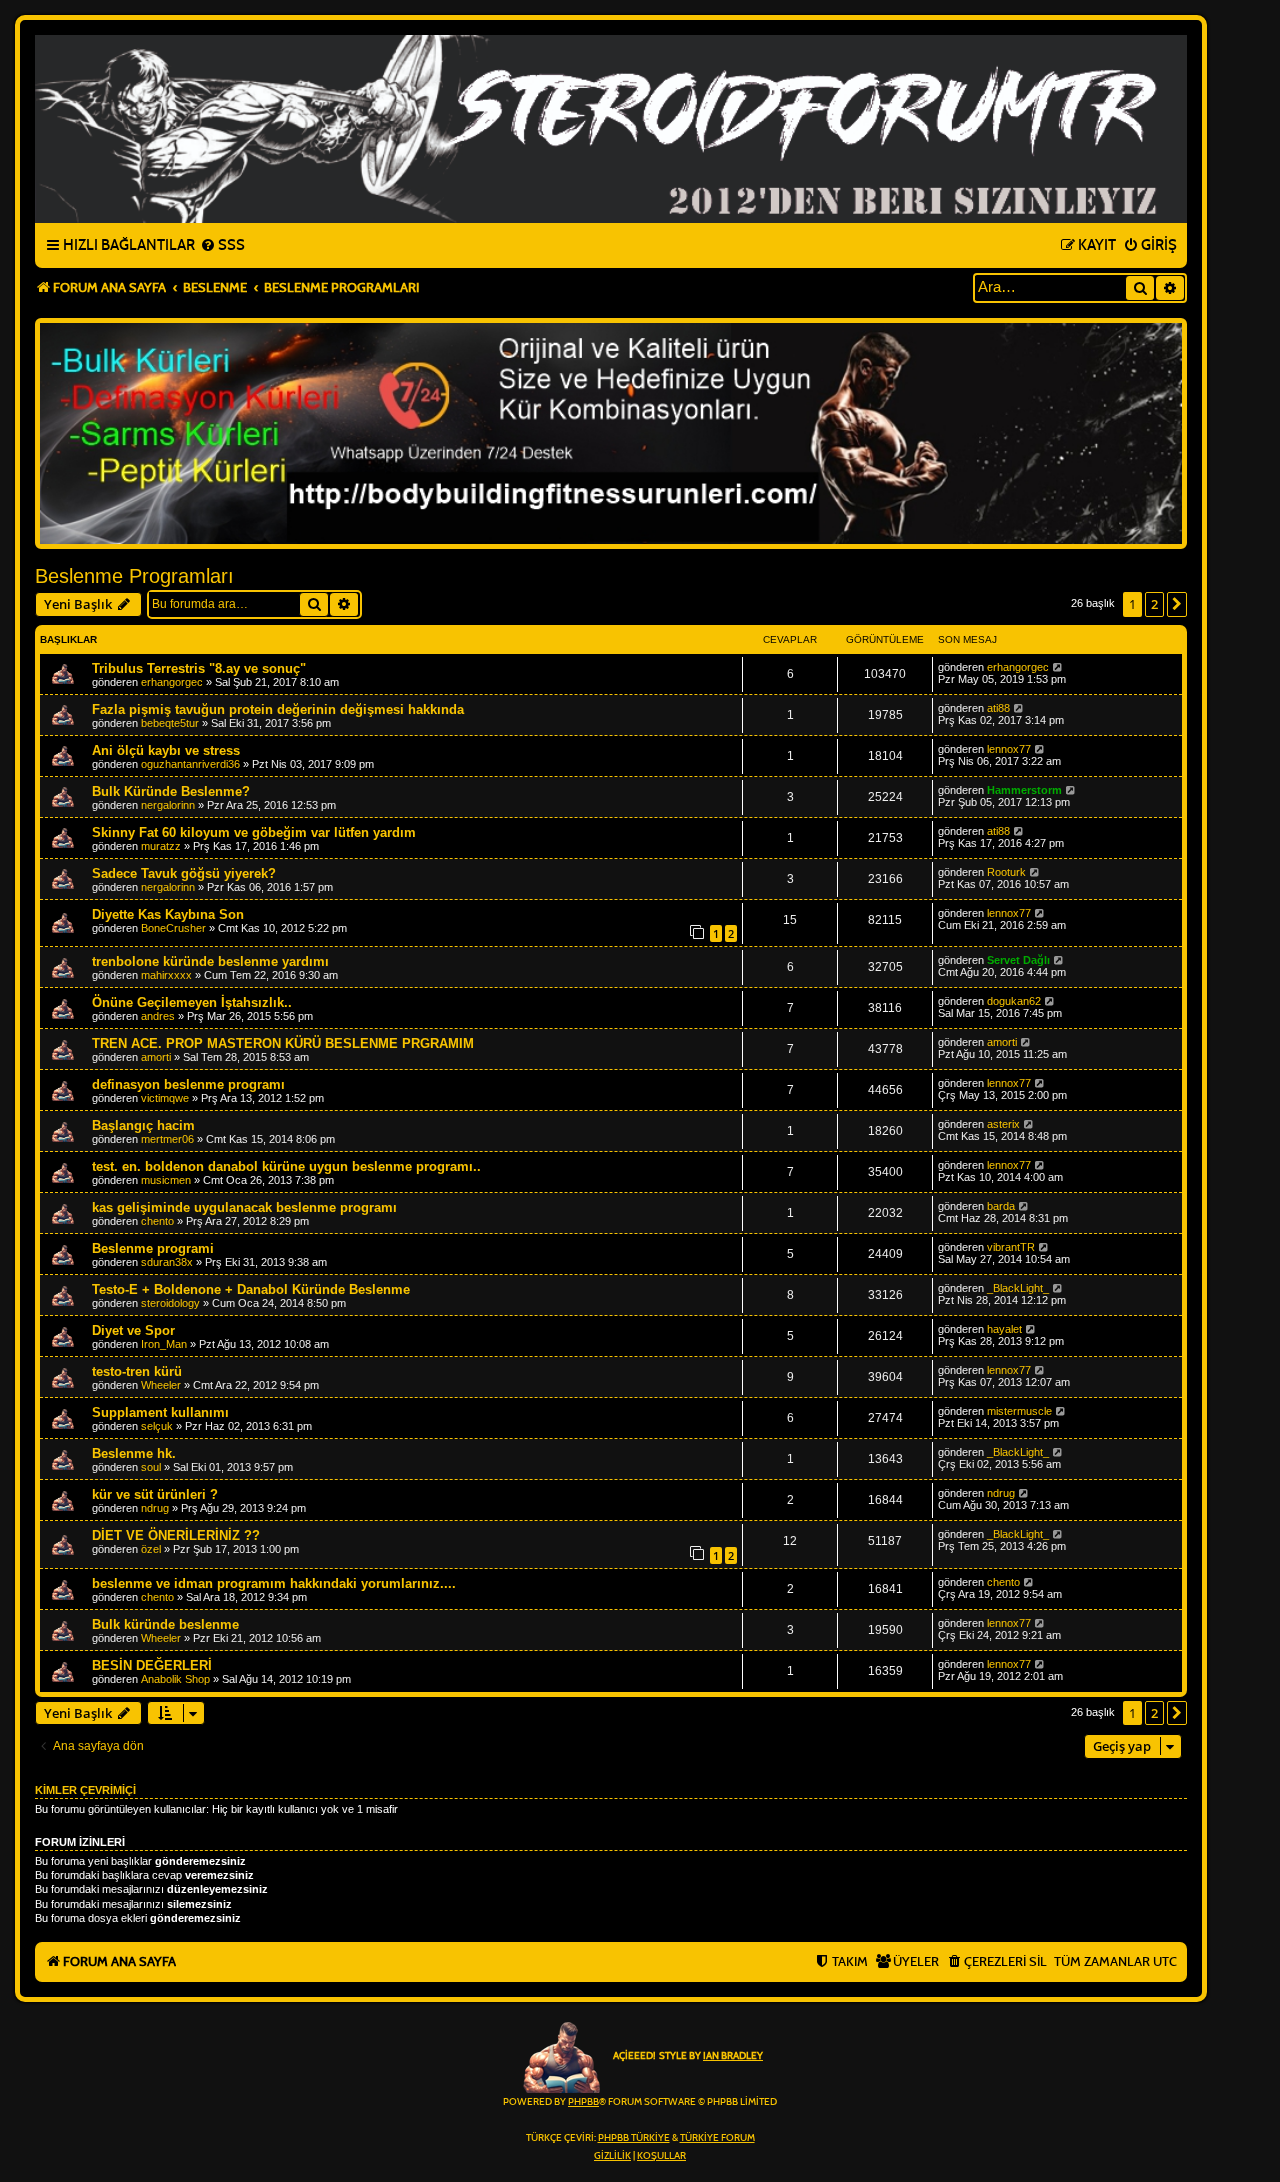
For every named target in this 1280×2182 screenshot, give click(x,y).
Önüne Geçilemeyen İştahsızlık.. (192, 1002)
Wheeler (161, 1385)
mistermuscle (1019, 1411)
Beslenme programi (153, 1248)
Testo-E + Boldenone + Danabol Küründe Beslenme (251, 1289)
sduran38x (167, 1262)
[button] (1177, 604)
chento (157, 1221)
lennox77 (1009, 749)
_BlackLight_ (1018, 1288)
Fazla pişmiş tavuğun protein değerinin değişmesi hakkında (278, 709)
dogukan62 (1014, 1001)
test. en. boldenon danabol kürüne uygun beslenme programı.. (286, 1166)
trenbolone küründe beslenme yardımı (210, 961)
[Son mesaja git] (1058, 667)
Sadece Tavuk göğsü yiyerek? (184, 873)
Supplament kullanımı (160, 1412)
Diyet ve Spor (133, 1330)
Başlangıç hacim (143, 1125)
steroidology (170, 1303)
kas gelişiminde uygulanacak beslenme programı (244, 1207)
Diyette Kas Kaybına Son (168, 914)
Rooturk (1006, 872)
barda (1001, 1206)
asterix (1003, 1124)
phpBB (583, 2102)
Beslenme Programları (134, 576)
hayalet (1004, 1329)
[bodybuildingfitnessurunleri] (611, 433)
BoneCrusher (173, 928)
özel (151, 1549)
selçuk (157, 1426)
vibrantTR (1011, 1247)
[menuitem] (222, 246)
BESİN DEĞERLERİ (152, 1665)
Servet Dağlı (1018, 960)
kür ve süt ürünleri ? (155, 1494)
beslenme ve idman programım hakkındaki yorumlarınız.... (274, 1583)
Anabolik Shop (175, 1679)
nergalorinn (168, 805)
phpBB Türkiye (634, 2138)
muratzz (161, 846)
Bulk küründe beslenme (165, 1624)
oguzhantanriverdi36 (190, 764)
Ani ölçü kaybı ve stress (166, 750)
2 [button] (1154, 604)
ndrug (155, 1508)
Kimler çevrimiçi (85, 1790)
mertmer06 (167, 1139)
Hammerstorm (1024, 790)
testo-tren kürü (137, 1371)
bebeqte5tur (170, 723)
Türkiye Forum (717, 2138)
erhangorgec (172, 682)
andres (158, 1016)
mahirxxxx (166, 975)
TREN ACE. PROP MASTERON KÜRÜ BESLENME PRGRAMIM (283, 1043)
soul (151, 1467)
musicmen (166, 1180)
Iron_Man (164, 1344)
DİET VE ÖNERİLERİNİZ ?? (176, 1535)
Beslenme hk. (134, 1453)
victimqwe (165, 1098)
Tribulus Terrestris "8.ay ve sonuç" (199, 668)
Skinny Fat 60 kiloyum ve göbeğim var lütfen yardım (254, 832)
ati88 (998, 708)
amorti (156, 1057)
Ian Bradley (733, 2056)
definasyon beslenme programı (188, 1084)
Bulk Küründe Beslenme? (171, 791)
